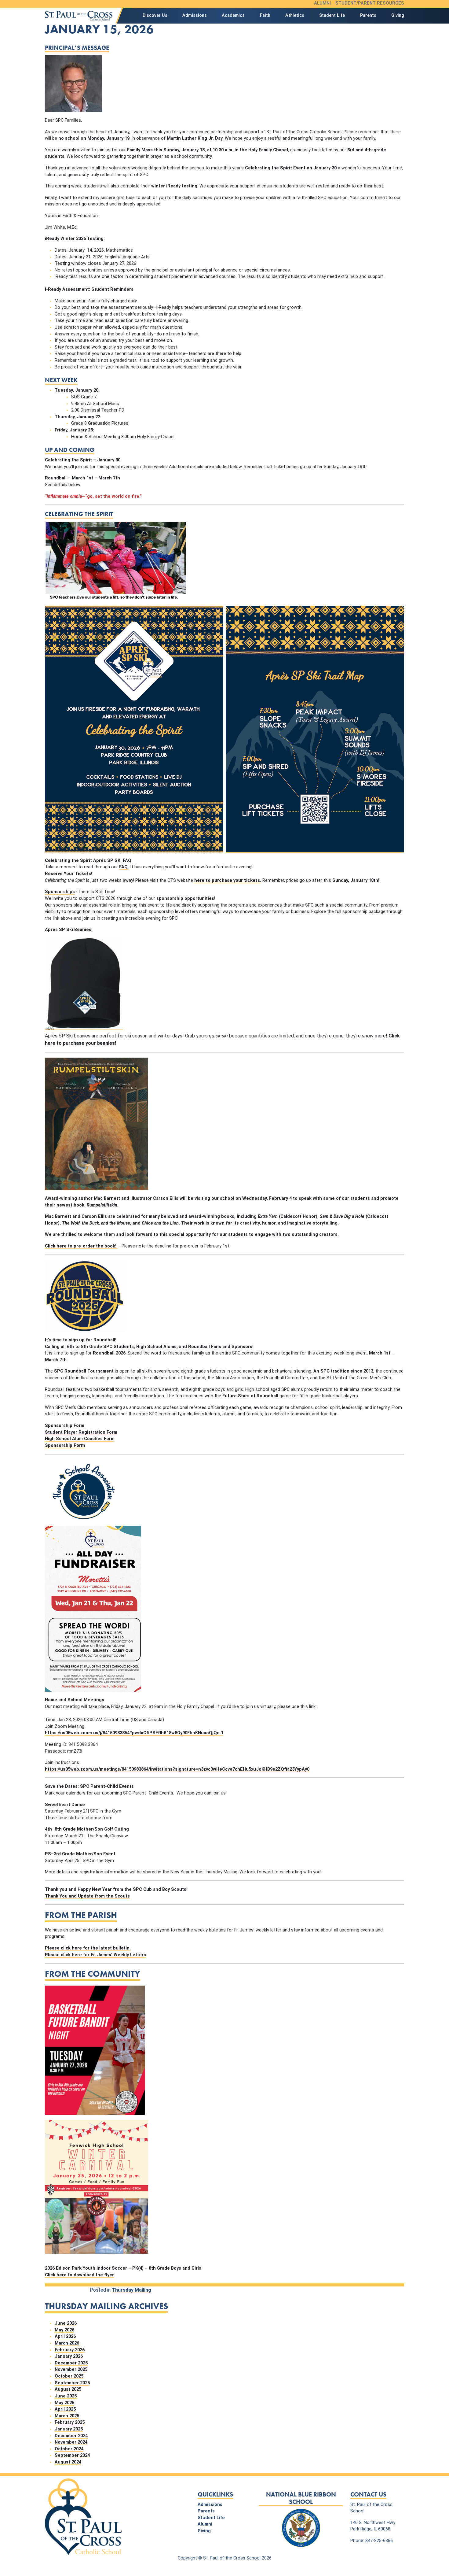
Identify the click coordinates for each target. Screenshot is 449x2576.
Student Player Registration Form (81, 1432)
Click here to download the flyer (79, 2275)
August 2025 (68, 2389)
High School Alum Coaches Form (80, 1439)
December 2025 (71, 2363)
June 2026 (66, 2323)
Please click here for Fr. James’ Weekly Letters (95, 1955)
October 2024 (69, 2449)
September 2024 (72, 2455)
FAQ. (124, 867)
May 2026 (64, 2330)
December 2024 (71, 2436)
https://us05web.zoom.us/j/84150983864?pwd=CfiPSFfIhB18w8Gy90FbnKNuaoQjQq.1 (134, 1733)
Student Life (332, 15)
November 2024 (71, 2442)
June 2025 (66, 2396)
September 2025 (72, 2383)
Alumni (322, 3)
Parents (368, 15)
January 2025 (69, 2429)
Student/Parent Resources (370, 3)
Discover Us (155, 15)
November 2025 (71, 2369)
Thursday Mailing (131, 2290)
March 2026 (67, 2343)
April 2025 (65, 2409)
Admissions (195, 15)
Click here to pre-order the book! (81, 1246)
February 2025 (70, 2422)
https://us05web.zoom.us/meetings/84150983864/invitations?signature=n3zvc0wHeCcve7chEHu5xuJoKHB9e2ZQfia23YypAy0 (177, 1769)
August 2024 (68, 2462)
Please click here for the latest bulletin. (88, 1948)
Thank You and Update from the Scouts (87, 1896)
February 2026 (70, 2350)
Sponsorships (60, 892)
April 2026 (65, 2336)
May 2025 (64, 2403)
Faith (265, 15)
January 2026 (69, 2356)
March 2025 (67, 2416)
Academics (233, 15)
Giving (398, 15)
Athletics (295, 15)
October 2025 (69, 2376)
